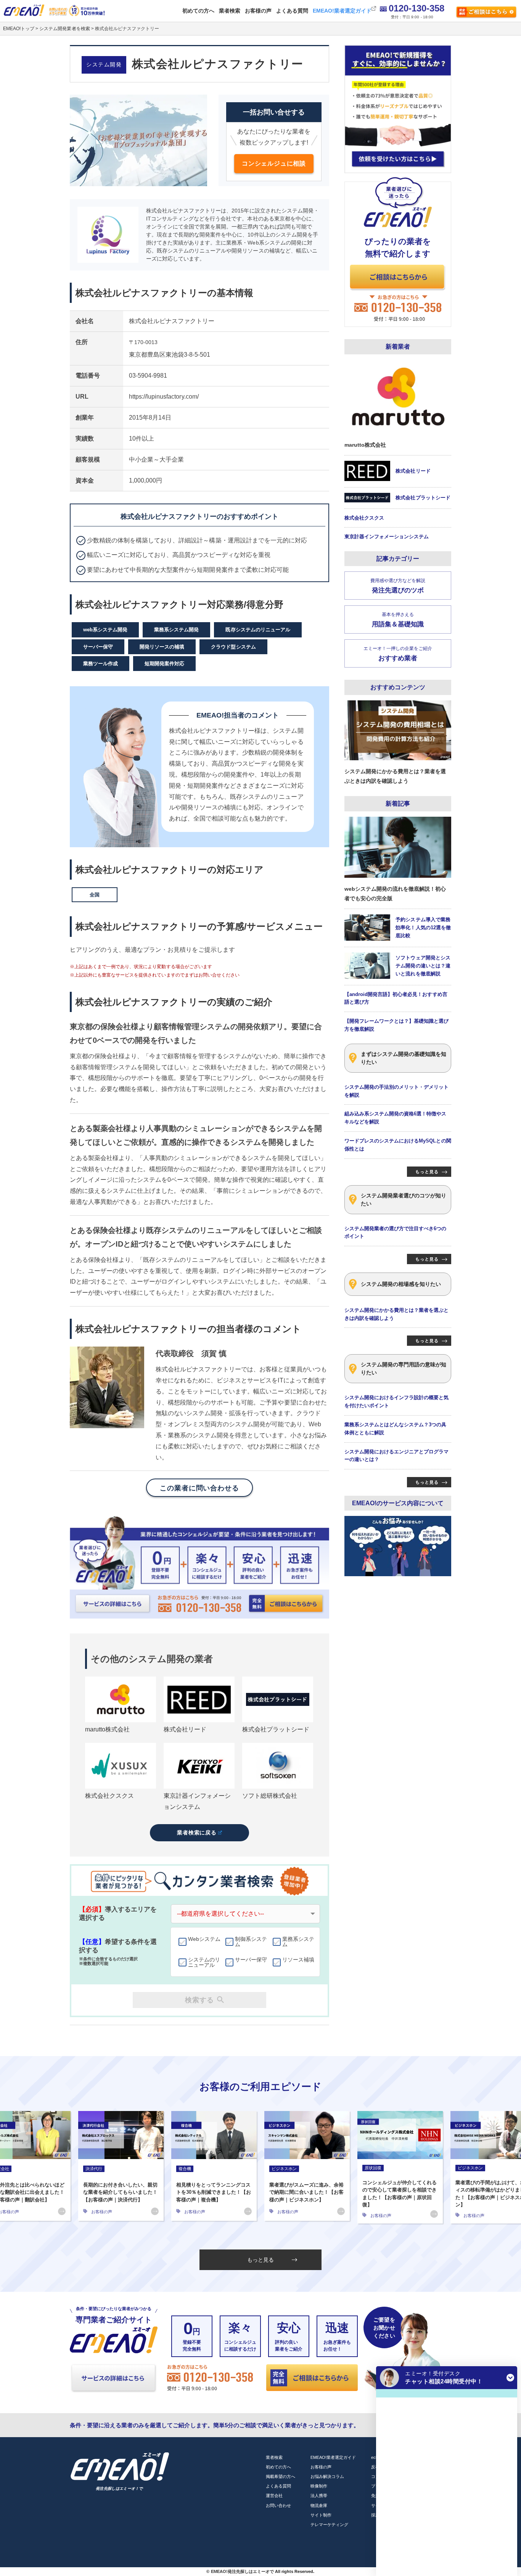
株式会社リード (185, 1729)
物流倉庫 (319, 2505)
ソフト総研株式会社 (270, 1796)
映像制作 (319, 2486)
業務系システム (298, 1942)
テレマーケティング (329, 2525)
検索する (199, 2000)
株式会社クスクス (109, 1796)
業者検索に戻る (197, 1833)
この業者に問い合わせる (199, 1488)
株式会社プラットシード (276, 1729)
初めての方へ (198, 11)
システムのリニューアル (204, 1962)
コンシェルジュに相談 (274, 163)
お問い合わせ (278, 2505)
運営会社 (274, 2496)
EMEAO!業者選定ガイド (342, 11)
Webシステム (204, 1939)
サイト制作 (321, 2515)
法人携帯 (319, 2496)
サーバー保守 (251, 1960)
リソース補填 (298, 1960)
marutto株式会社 (107, 1729)
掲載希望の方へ (281, 2476)
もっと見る (260, 2260)
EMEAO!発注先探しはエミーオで (242, 2571)
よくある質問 (292, 11)
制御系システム (251, 1942)
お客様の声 (258, 11)
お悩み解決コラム (327, 2476)
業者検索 (230, 11)
